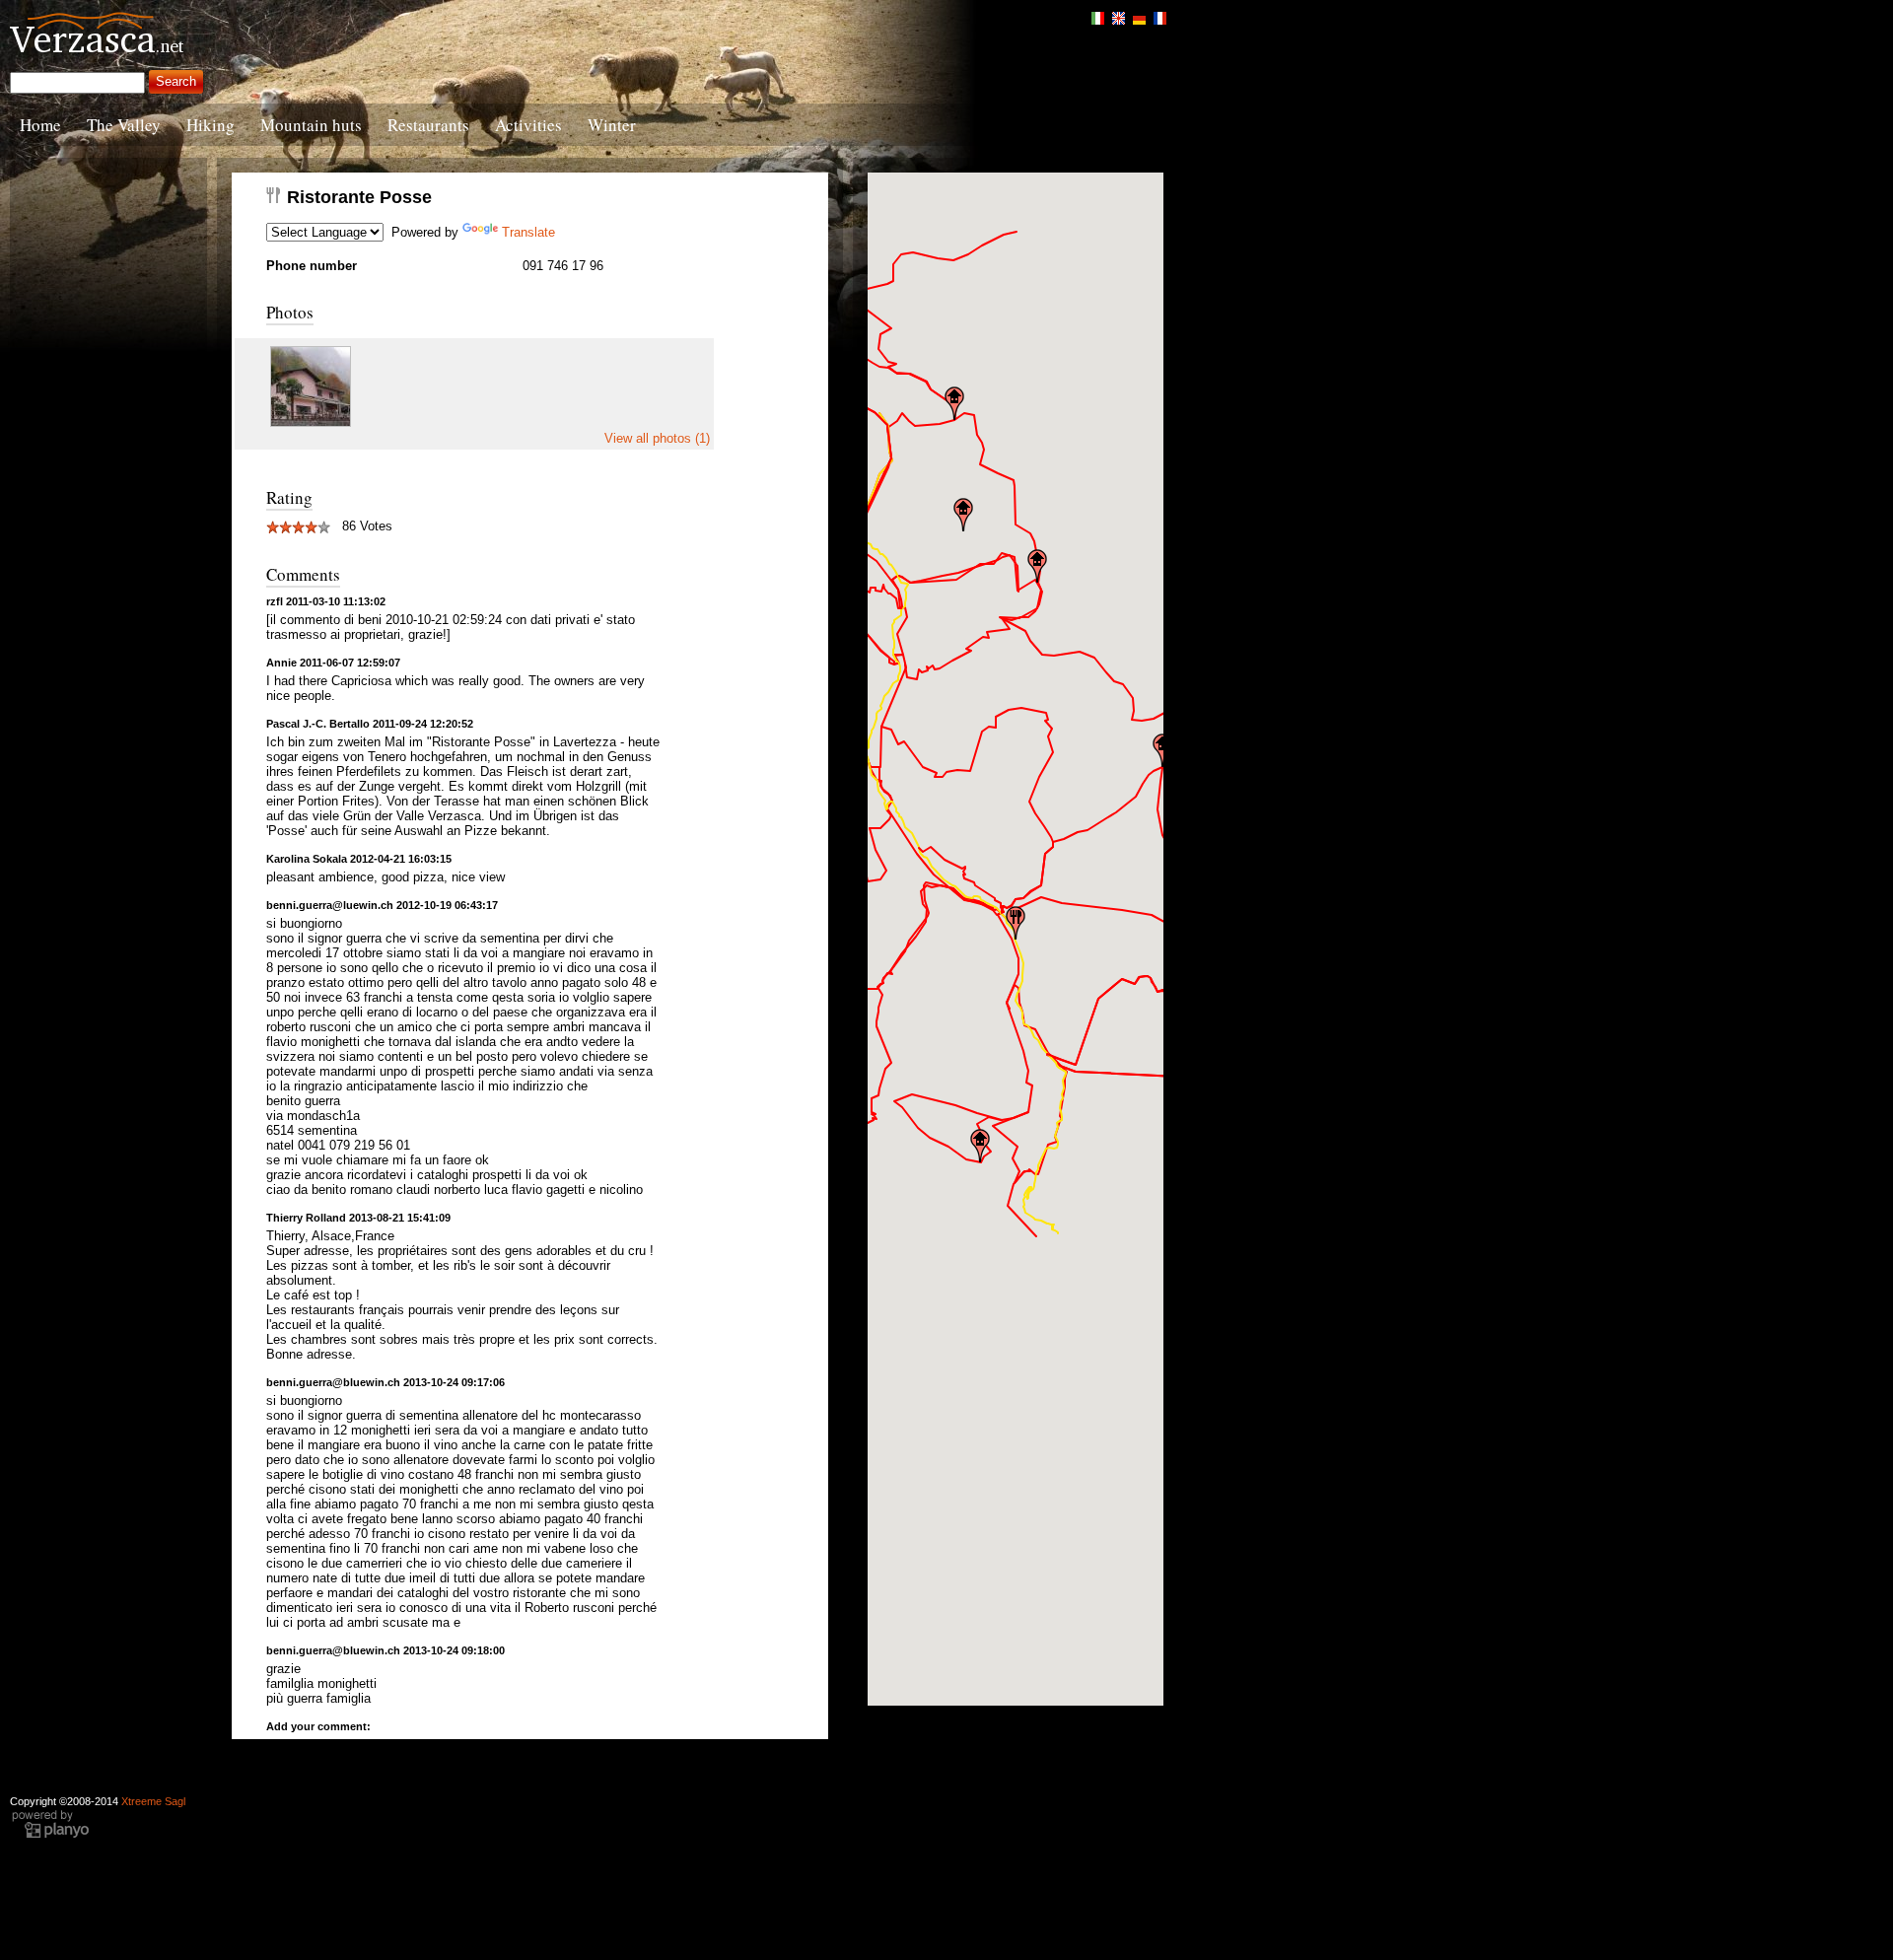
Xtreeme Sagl (153, 1801)
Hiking (210, 125)
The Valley (124, 125)
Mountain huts (311, 125)
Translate (528, 232)
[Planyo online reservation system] (50, 1836)
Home (40, 125)
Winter (612, 125)
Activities (528, 125)
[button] (1016, 923)
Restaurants (428, 125)
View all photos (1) (657, 438)
